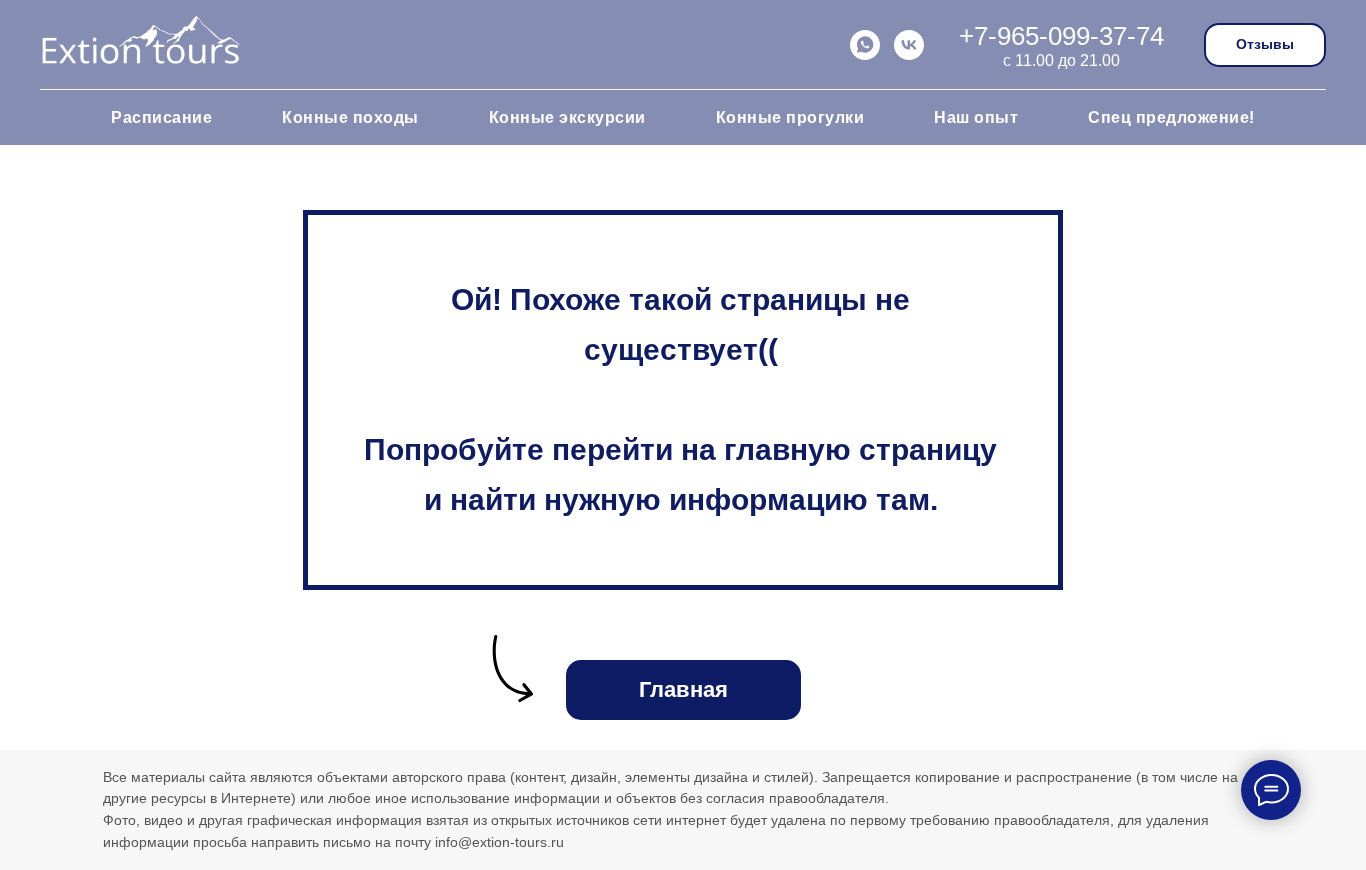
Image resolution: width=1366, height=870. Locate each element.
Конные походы (350, 117)
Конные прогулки (790, 117)
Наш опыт (976, 117)
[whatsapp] (865, 45)
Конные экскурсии (567, 117)
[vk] (909, 45)
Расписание (161, 117)
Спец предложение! (1171, 117)
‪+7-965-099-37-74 (1061, 36)
